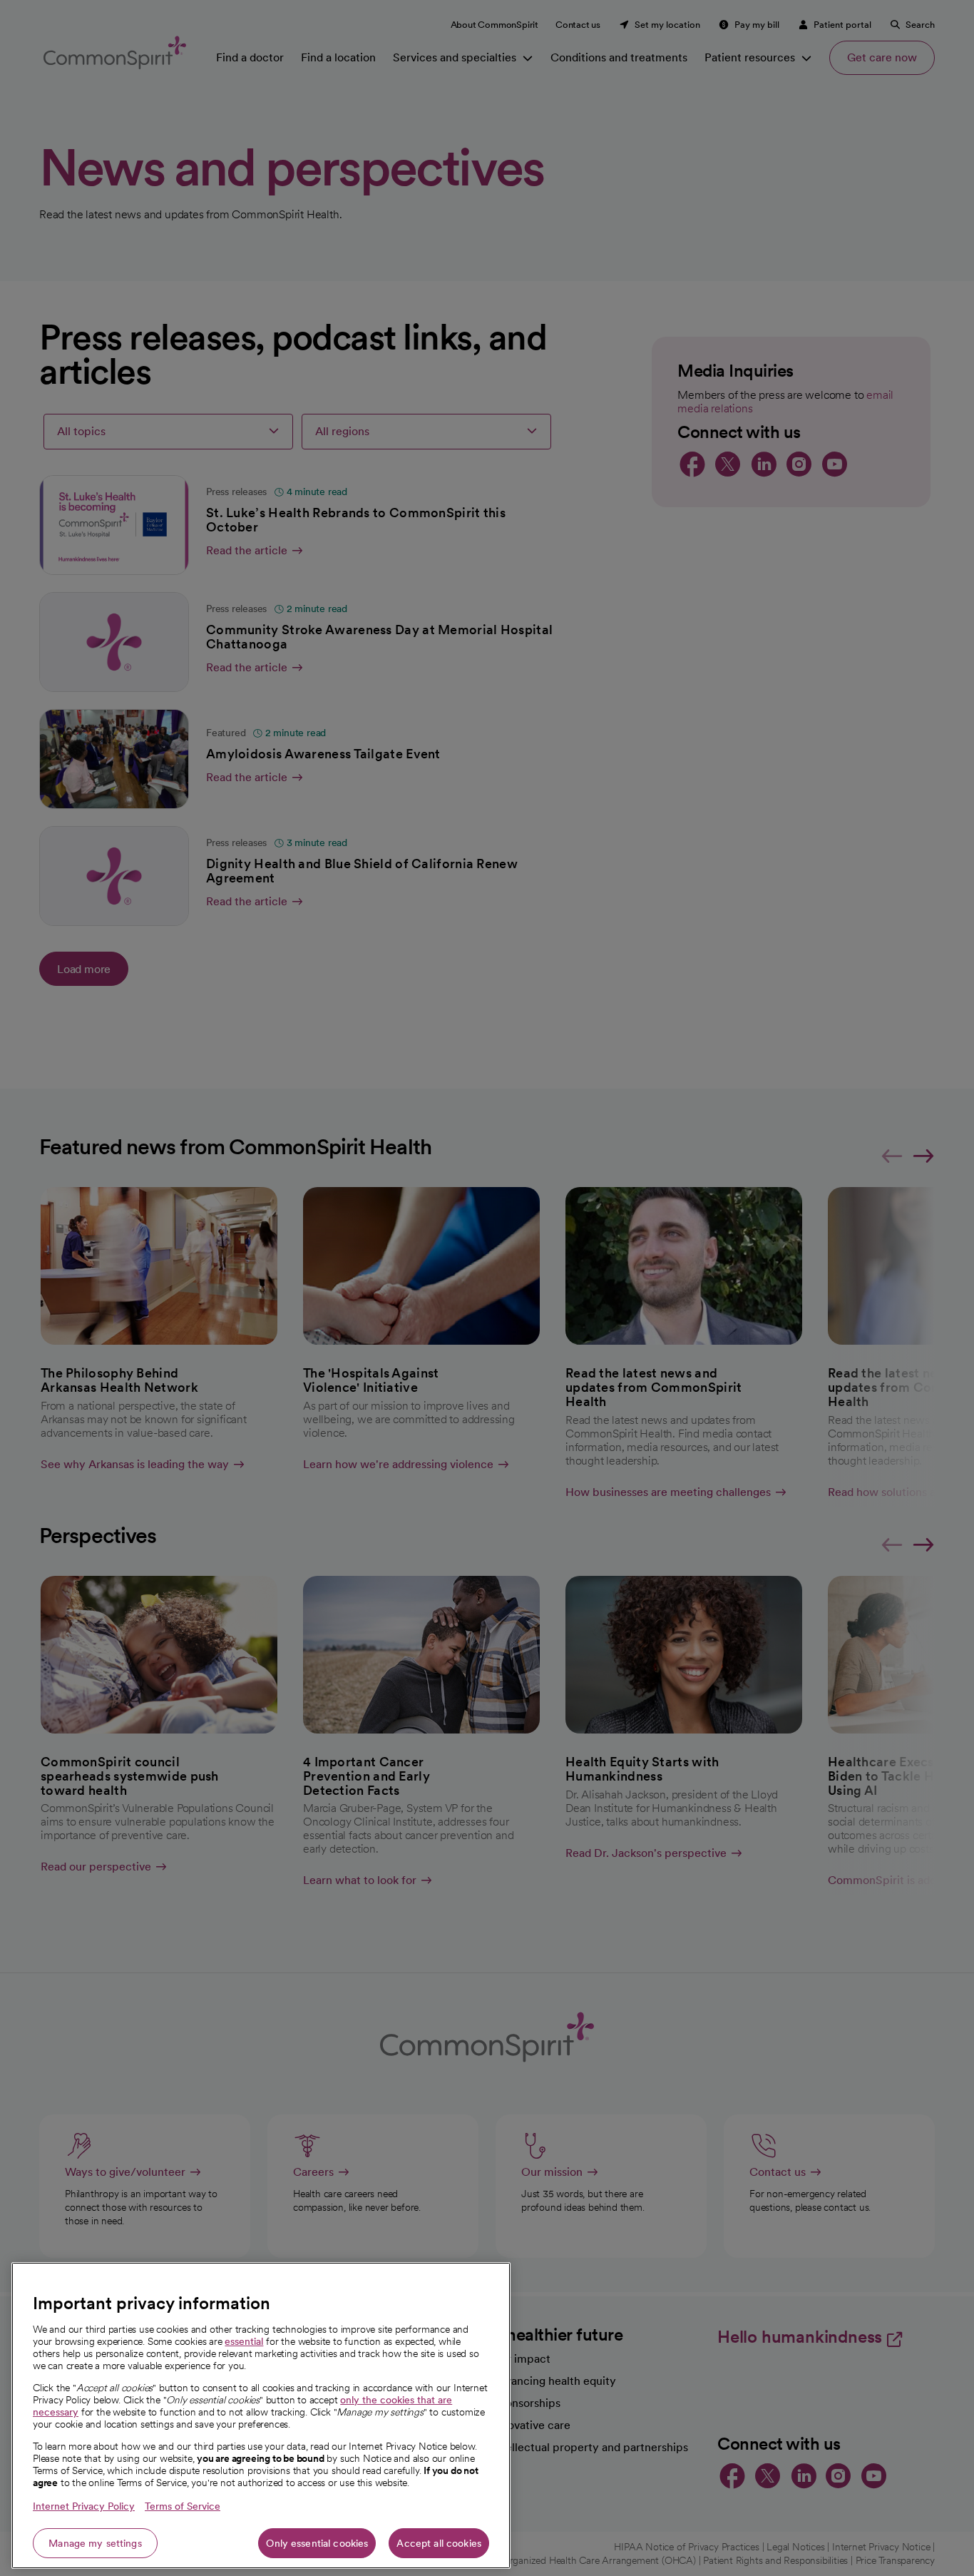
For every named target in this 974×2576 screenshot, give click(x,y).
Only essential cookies (317, 2543)
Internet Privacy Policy (84, 2506)
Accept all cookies (439, 2543)
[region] (261, 2415)
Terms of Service (183, 2506)
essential (244, 2341)
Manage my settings (95, 2543)
